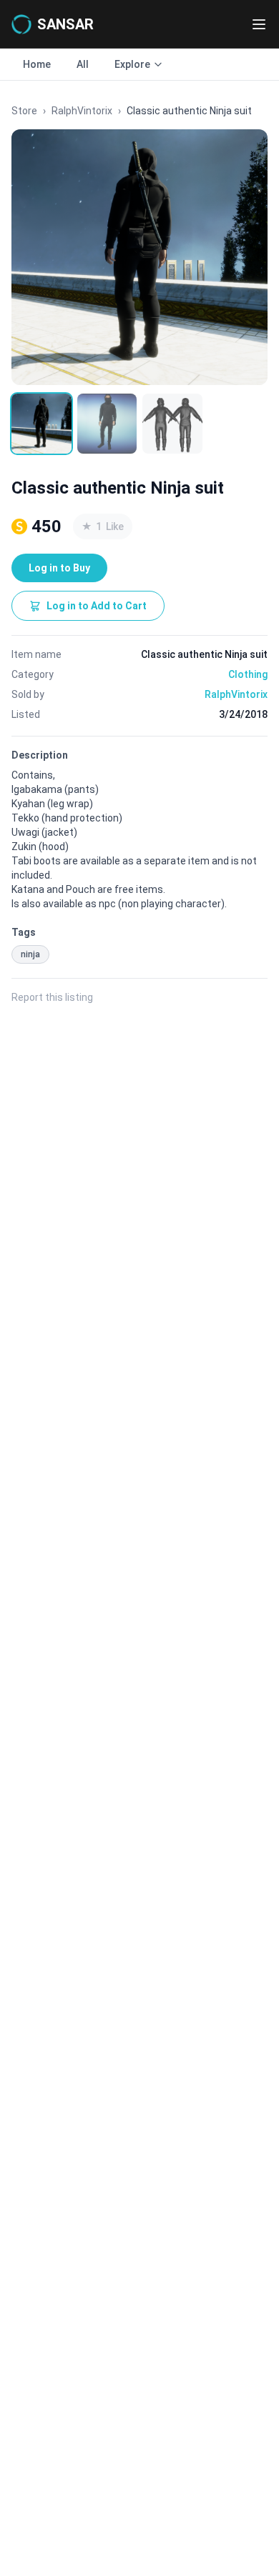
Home (37, 64)
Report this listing (52, 997)
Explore (132, 64)
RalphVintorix (82, 111)
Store (24, 111)
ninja (30, 954)
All (83, 64)
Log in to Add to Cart (97, 606)
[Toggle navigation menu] (259, 24)
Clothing (248, 674)
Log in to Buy (59, 568)
